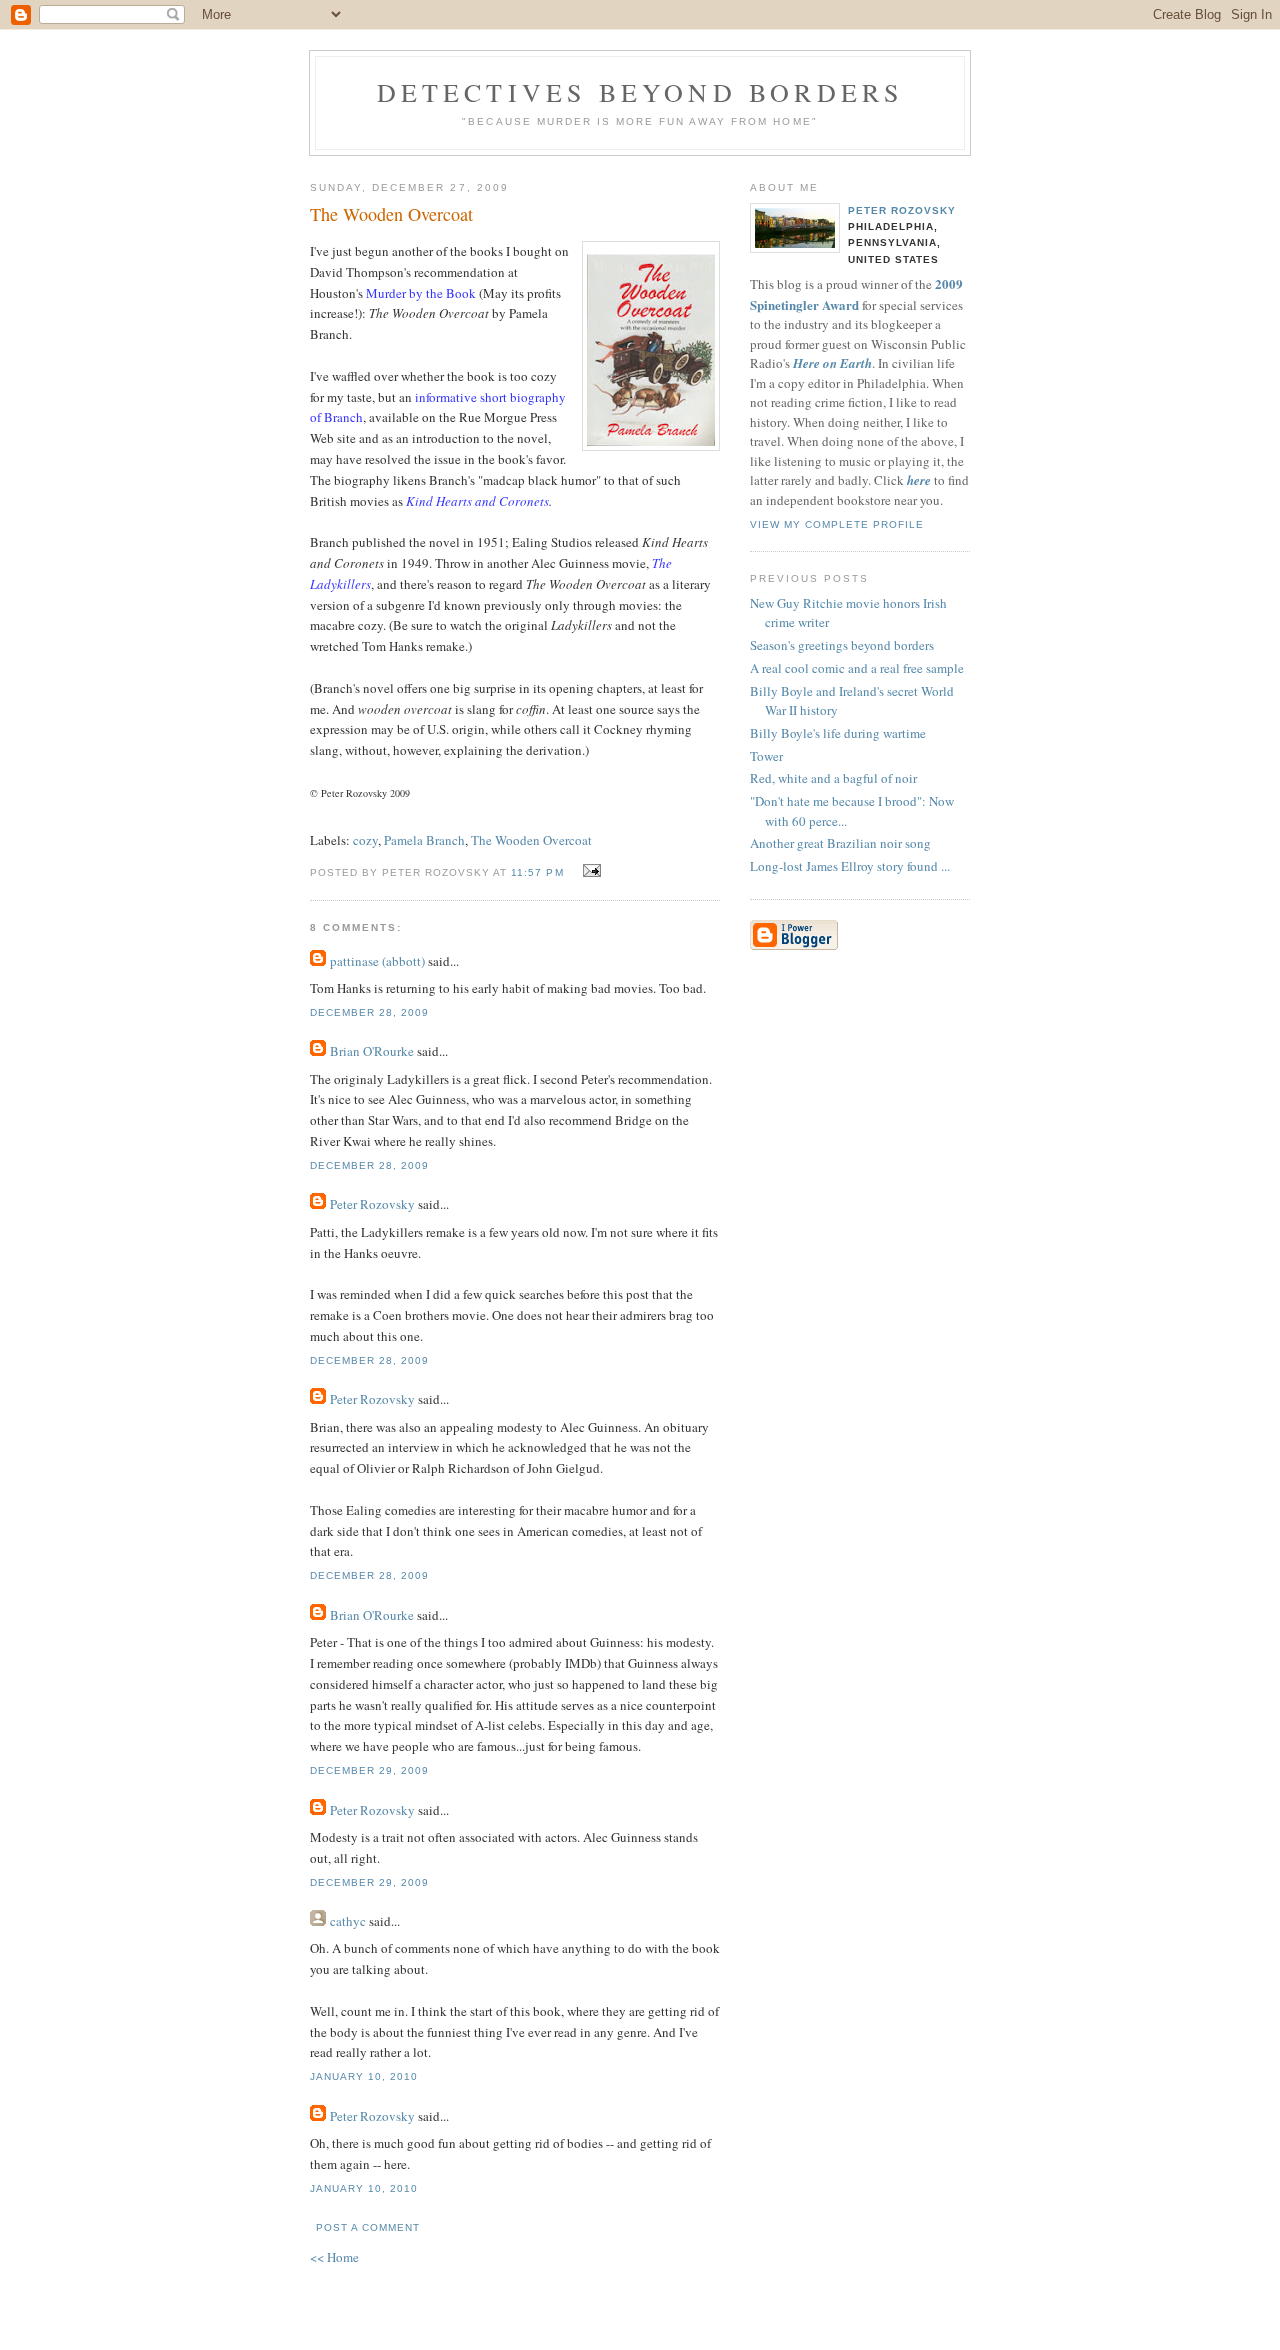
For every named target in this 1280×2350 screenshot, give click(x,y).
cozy (365, 840)
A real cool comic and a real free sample (857, 668)
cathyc (348, 1921)
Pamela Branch (424, 840)
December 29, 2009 (369, 1770)
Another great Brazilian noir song (840, 843)
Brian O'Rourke (372, 1051)
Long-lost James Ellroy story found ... (850, 866)
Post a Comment (368, 2227)
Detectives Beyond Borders (640, 92)
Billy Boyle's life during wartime (838, 733)
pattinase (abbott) (377, 961)
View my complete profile (837, 524)
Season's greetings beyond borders (842, 645)
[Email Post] (589, 871)
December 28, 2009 (369, 1012)
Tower (766, 756)
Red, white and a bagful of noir (833, 778)
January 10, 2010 (364, 2076)
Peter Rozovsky (372, 1204)
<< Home (334, 2257)
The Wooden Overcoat (391, 214)
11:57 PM (537, 872)
